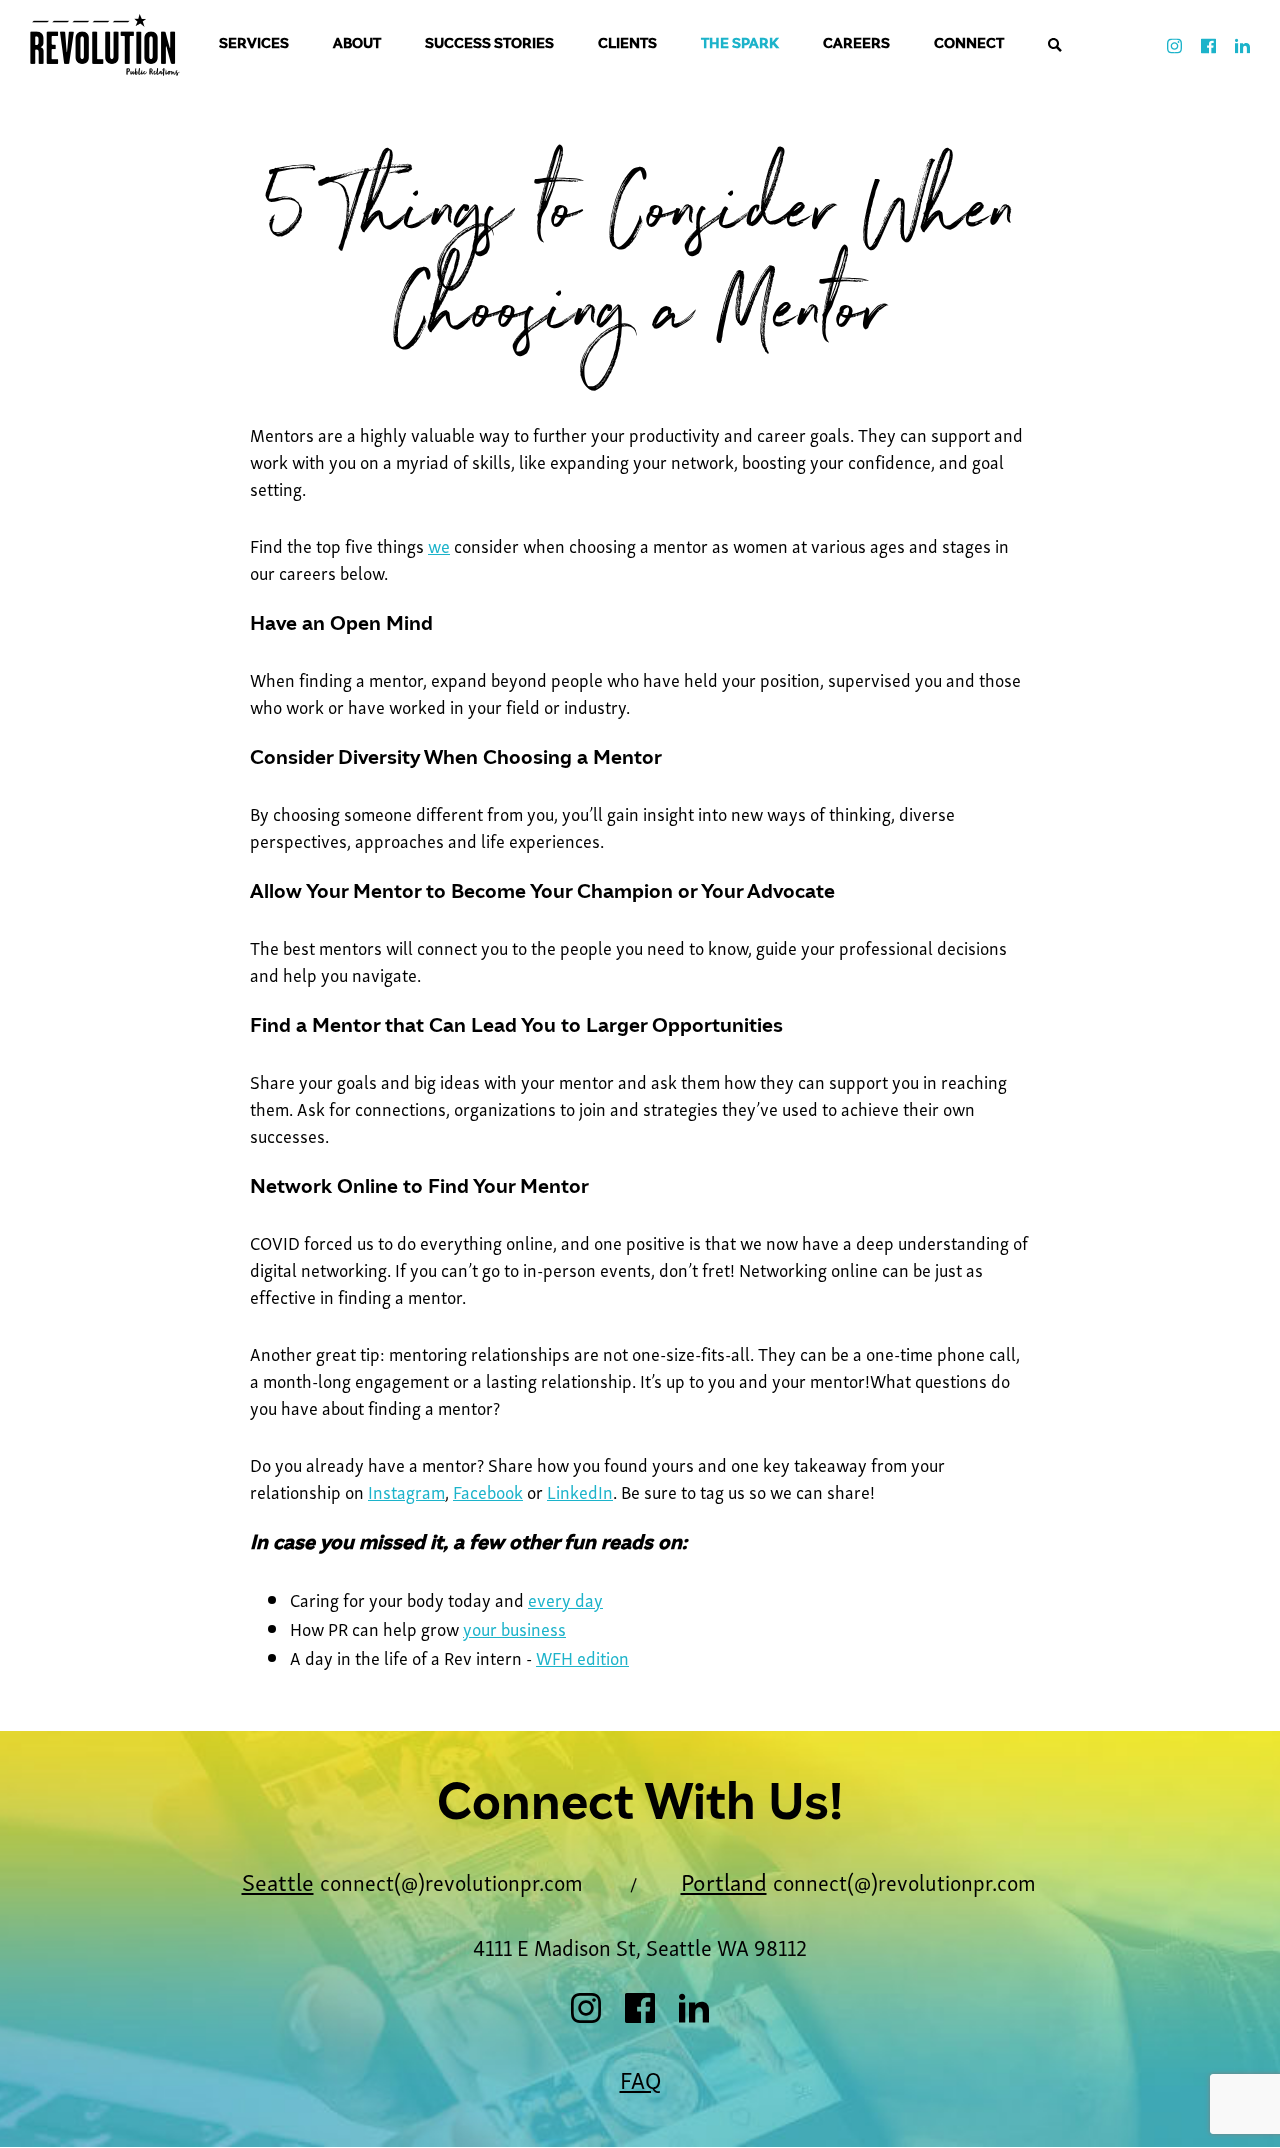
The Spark (740, 44)
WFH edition (582, 1656)
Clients (627, 44)
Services (254, 44)
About (357, 44)
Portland (724, 1880)
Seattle (278, 1880)
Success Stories (489, 44)
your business (514, 1627)
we (439, 544)
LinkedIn (580, 1490)
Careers (856, 44)
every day (565, 1598)
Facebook (488, 1490)
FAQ (640, 2078)
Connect (969, 44)
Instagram (406, 1490)
